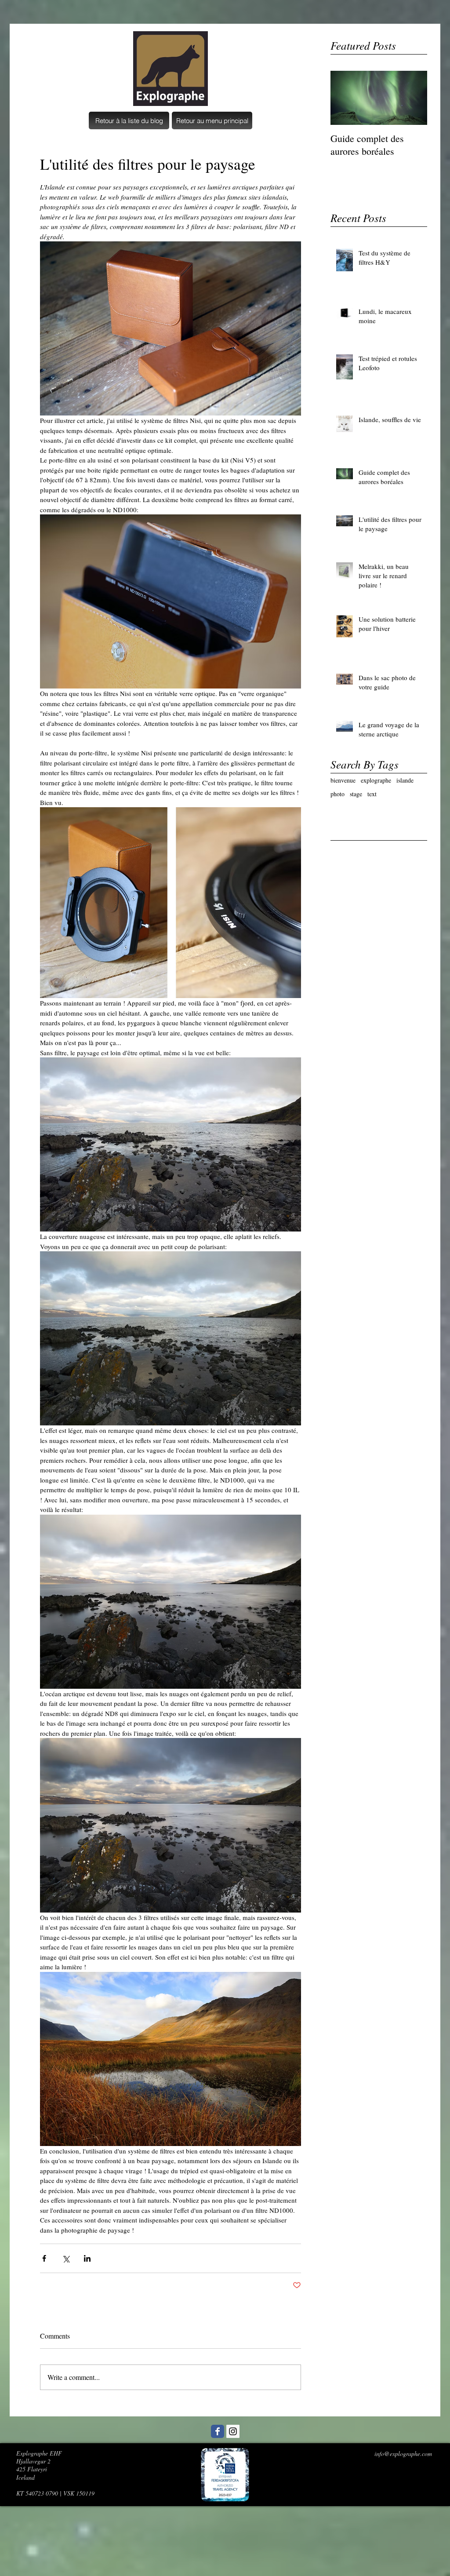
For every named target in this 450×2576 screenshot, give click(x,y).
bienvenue (343, 780)
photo (337, 794)
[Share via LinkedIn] (87, 2258)
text (372, 794)
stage (356, 794)
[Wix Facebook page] (218, 2431)
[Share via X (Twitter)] (66, 2258)
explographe (376, 780)
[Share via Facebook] (44, 2258)
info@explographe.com (403, 2454)
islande (405, 780)
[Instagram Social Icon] (233, 2431)
